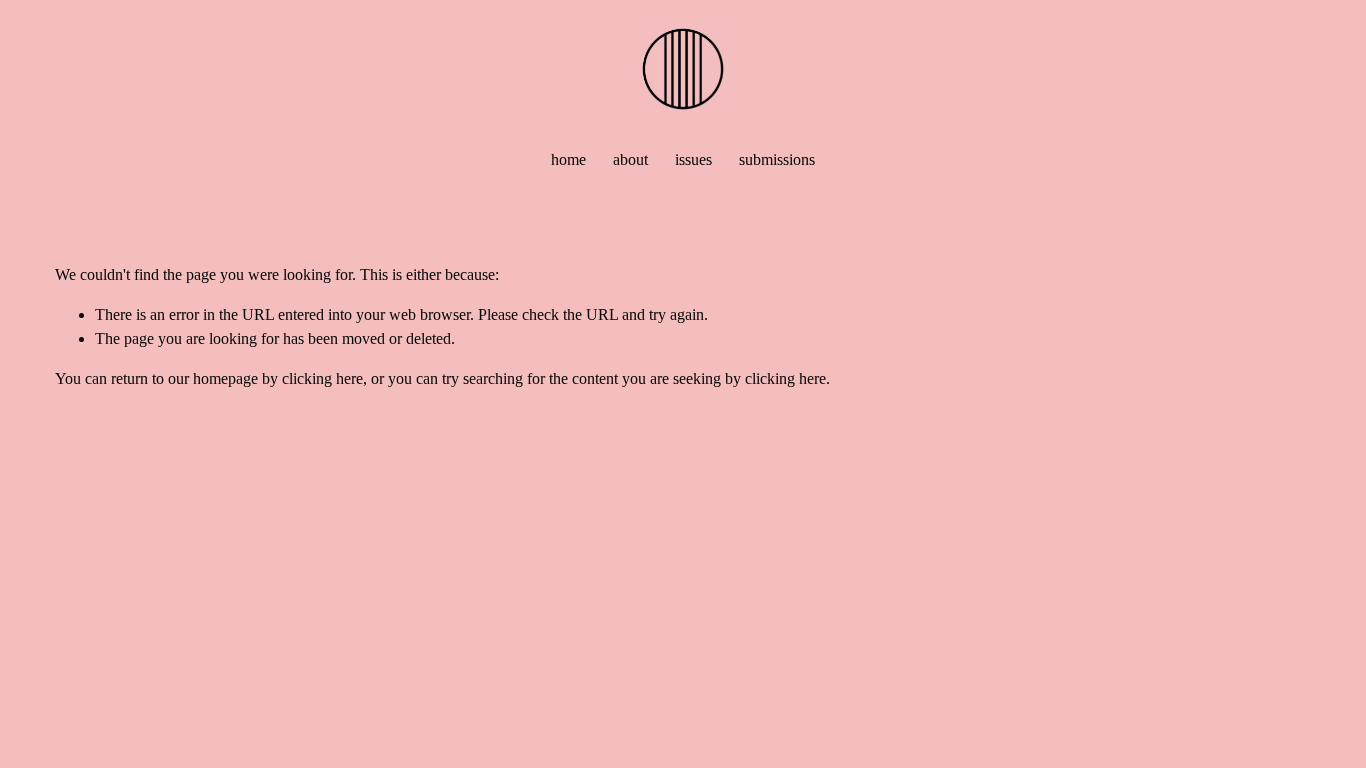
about (630, 159)
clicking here (322, 378)
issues (693, 159)
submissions (777, 159)
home (568, 159)
